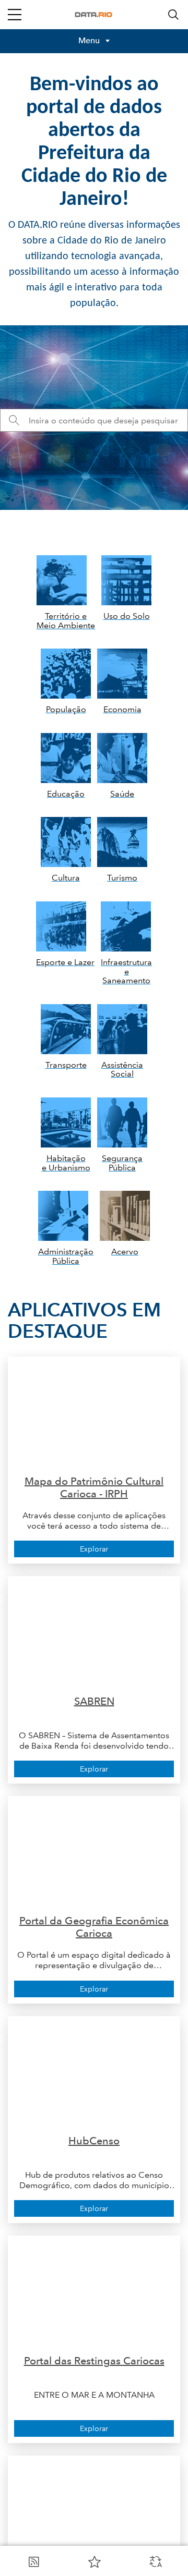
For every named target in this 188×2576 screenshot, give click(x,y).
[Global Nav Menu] (15, 15)
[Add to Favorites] (95, 2561)
